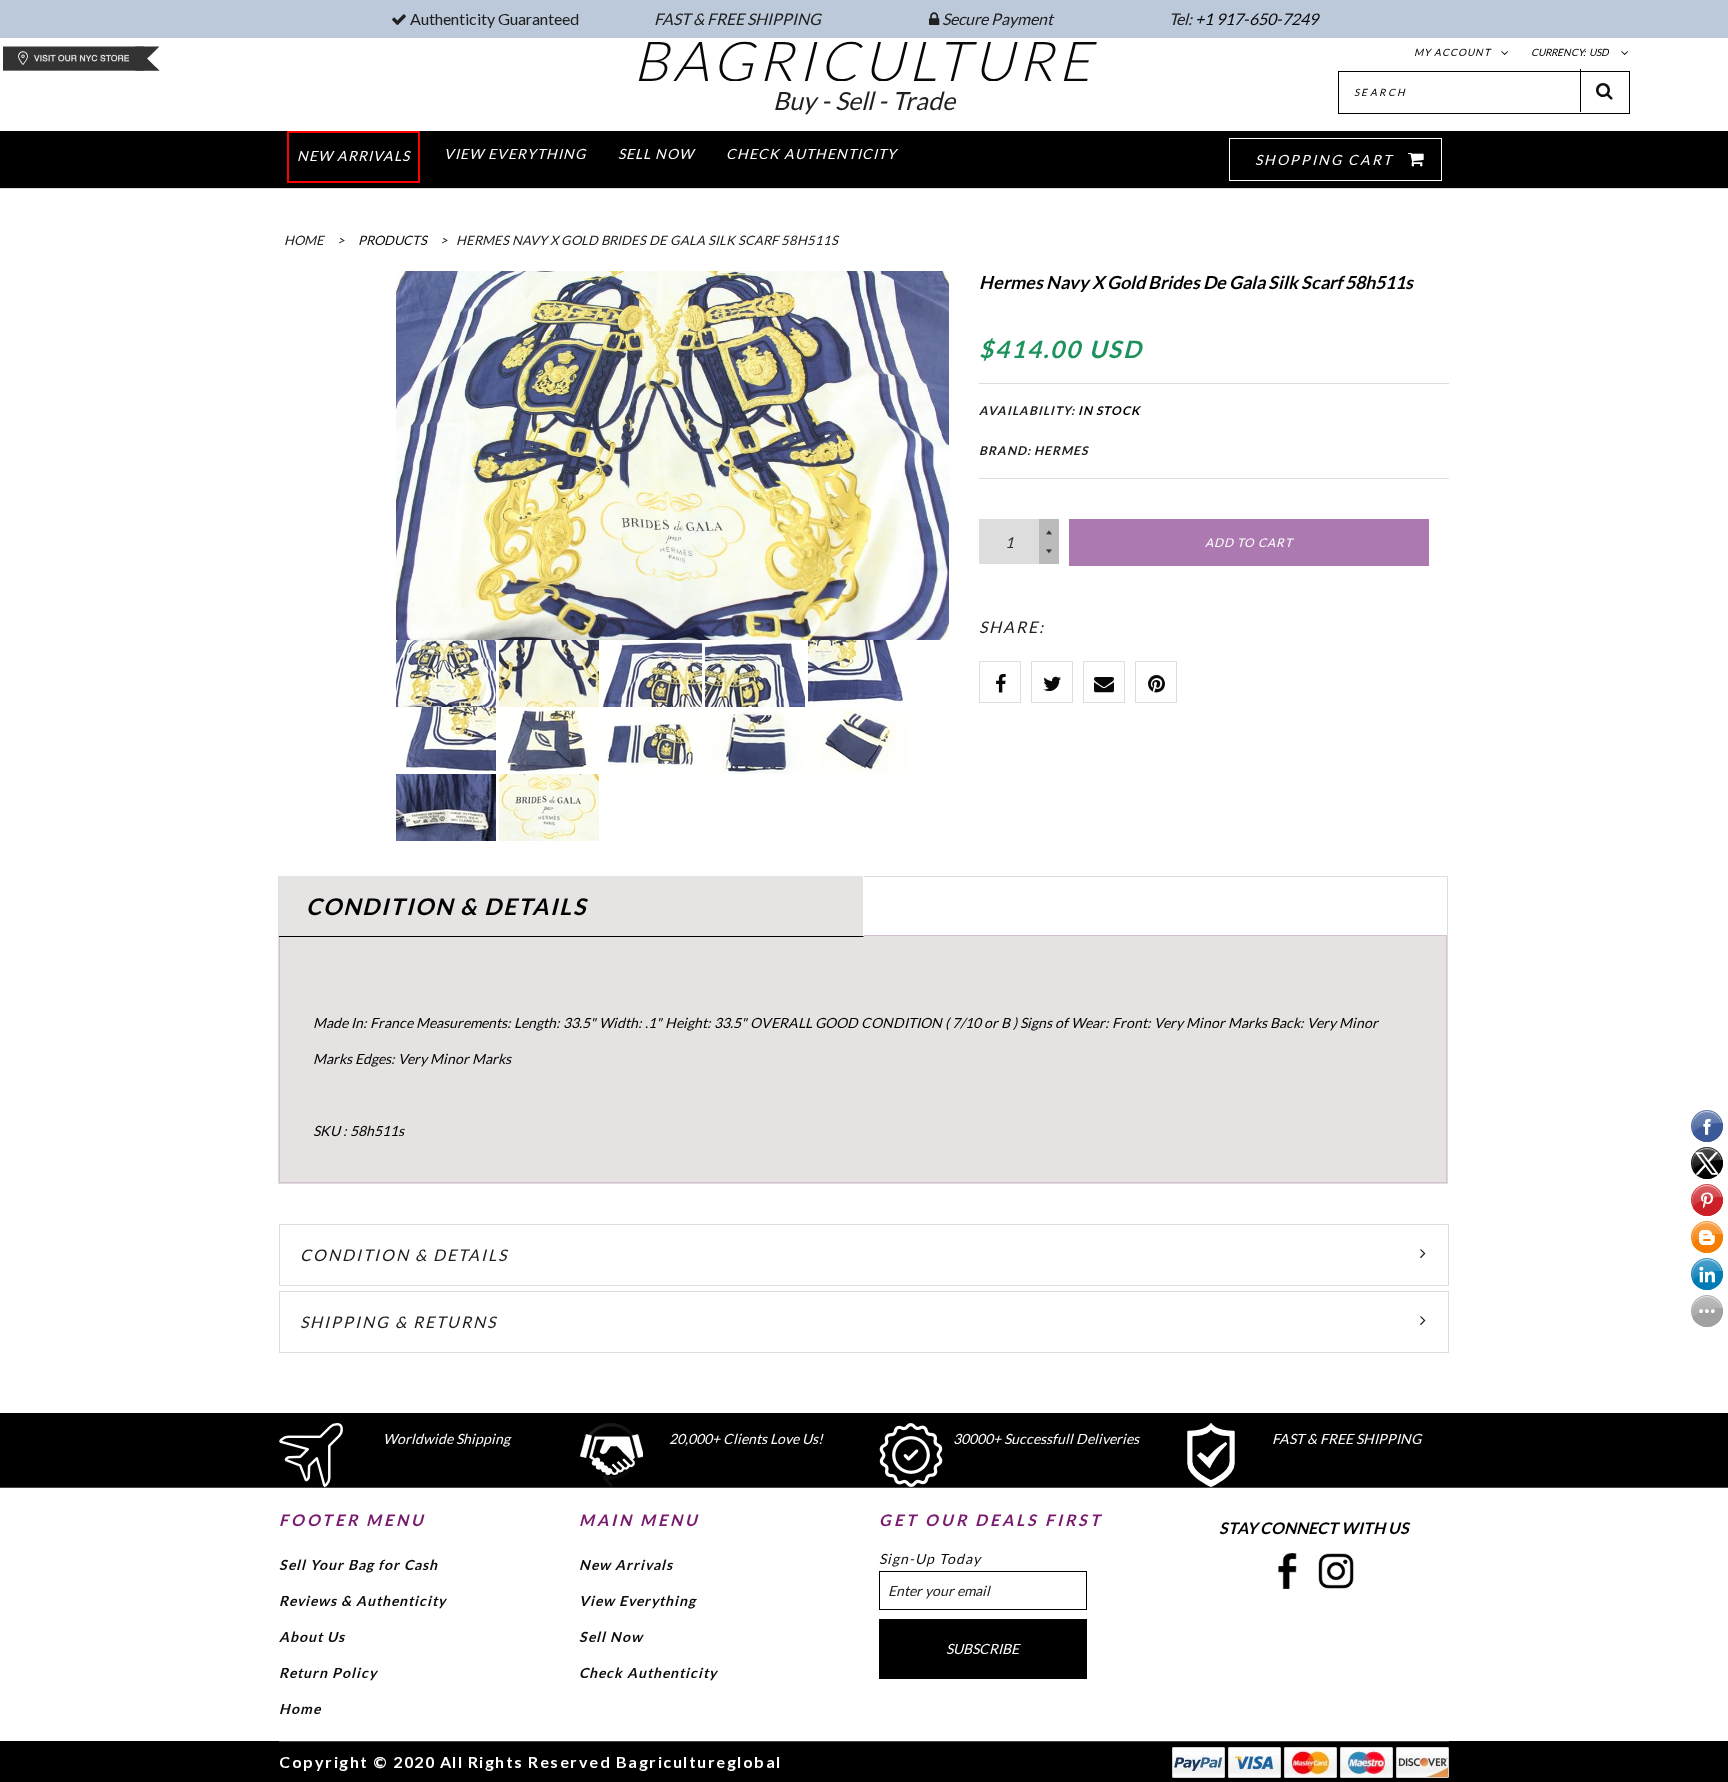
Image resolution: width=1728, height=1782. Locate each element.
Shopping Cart (1326, 159)
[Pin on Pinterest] (1156, 682)
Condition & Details (404, 1254)
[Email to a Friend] (1104, 682)
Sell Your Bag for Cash (358, 1564)
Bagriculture (864, 60)
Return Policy (328, 1672)
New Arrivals (626, 1564)
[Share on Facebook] (1000, 682)
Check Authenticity (648, 1672)
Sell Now (611, 1636)
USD (1599, 52)
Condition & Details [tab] (446, 906)
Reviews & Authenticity (362, 1600)
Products (392, 240)
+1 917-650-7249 (1256, 18)
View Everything (637, 1600)
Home (300, 1708)
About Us (312, 1636)
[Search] (1605, 90)
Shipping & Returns (398, 1321)
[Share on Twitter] (1052, 682)
